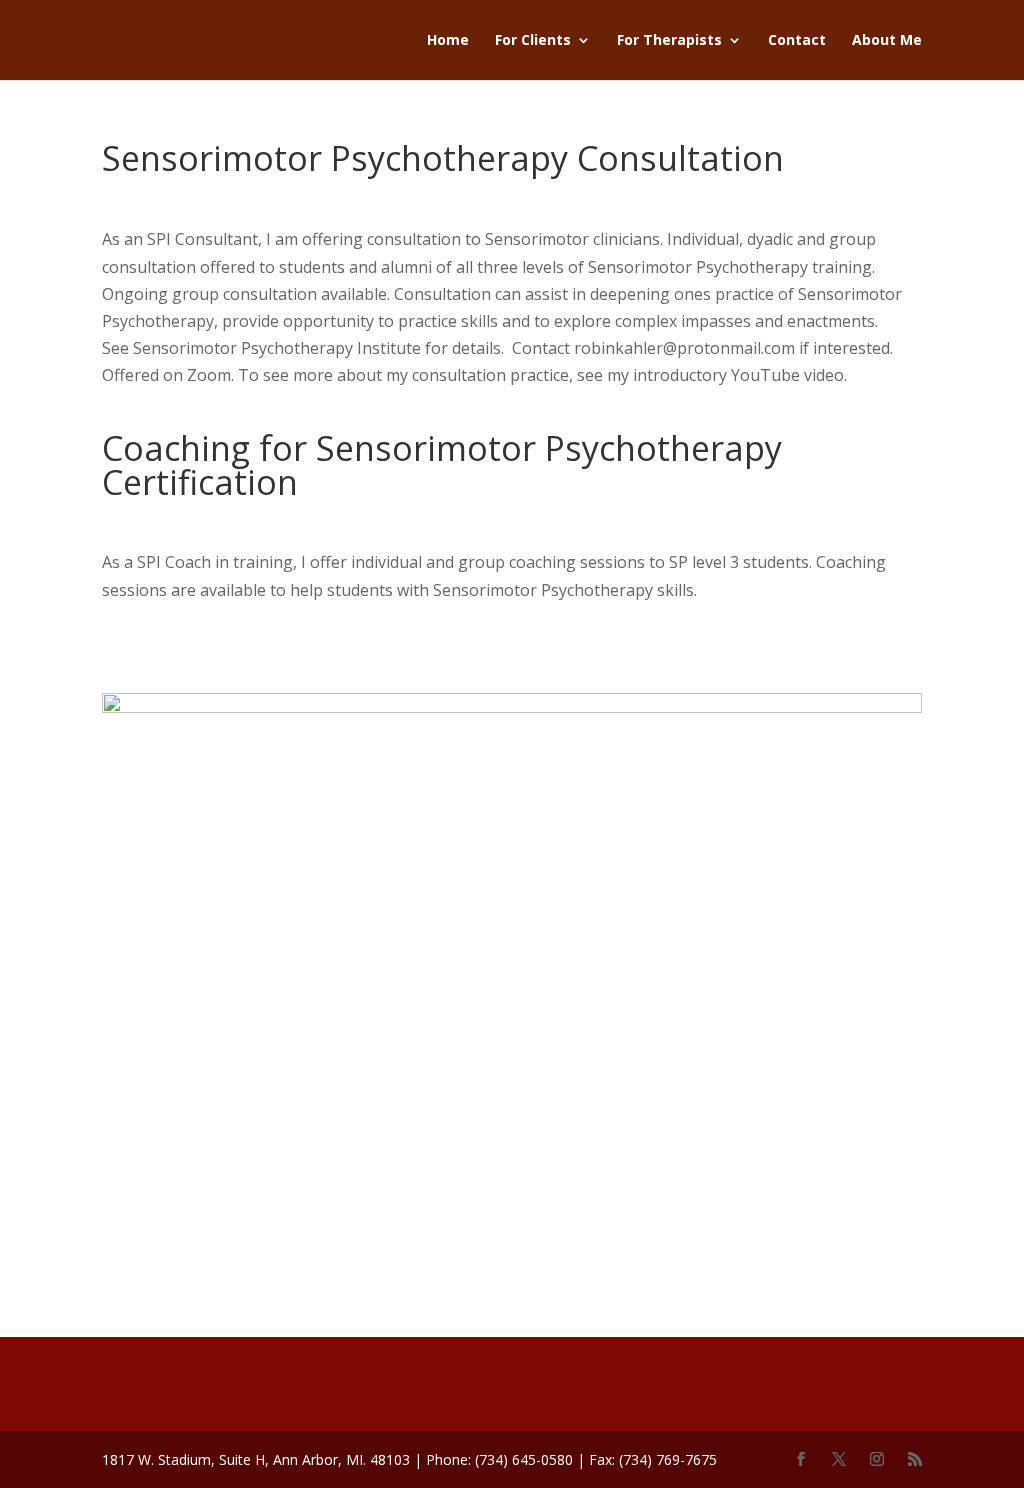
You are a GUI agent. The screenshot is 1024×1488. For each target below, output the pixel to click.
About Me (887, 41)
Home (448, 41)
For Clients (533, 41)
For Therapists (669, 41)
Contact (797, 41)
